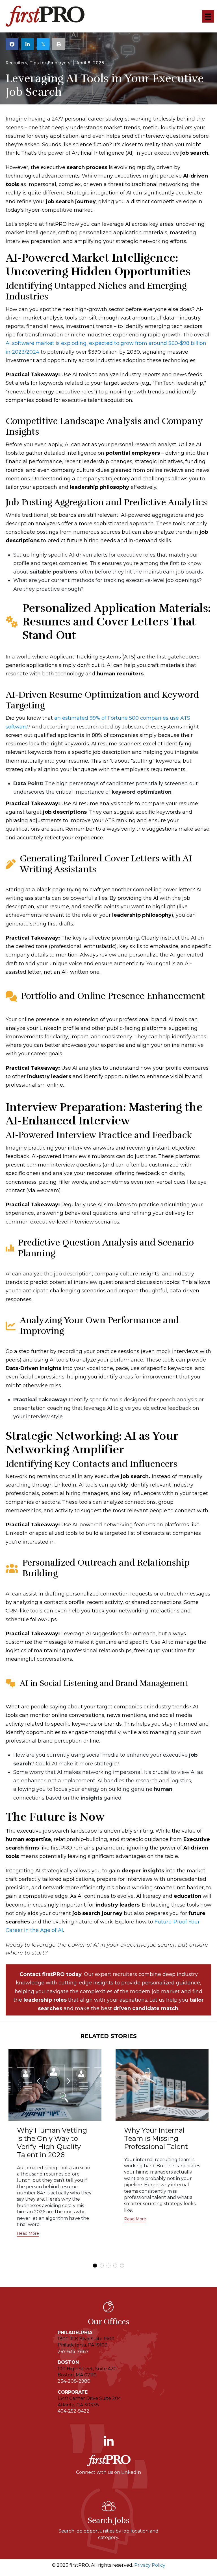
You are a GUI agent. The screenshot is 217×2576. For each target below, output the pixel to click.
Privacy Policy (150, 2565)
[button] (28, 2234)
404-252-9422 (73, 2411)
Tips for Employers (50, 63)
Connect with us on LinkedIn (108, 2472)
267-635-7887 (73, 2351)
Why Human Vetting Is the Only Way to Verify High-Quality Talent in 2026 (52, 2142)
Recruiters (16, 63)
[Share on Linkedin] (28, 44)
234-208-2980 (74, 2381)
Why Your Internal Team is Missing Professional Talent (156, 2138)
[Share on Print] (59, 44)
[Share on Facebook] (12, 44)
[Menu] (208, 16)
